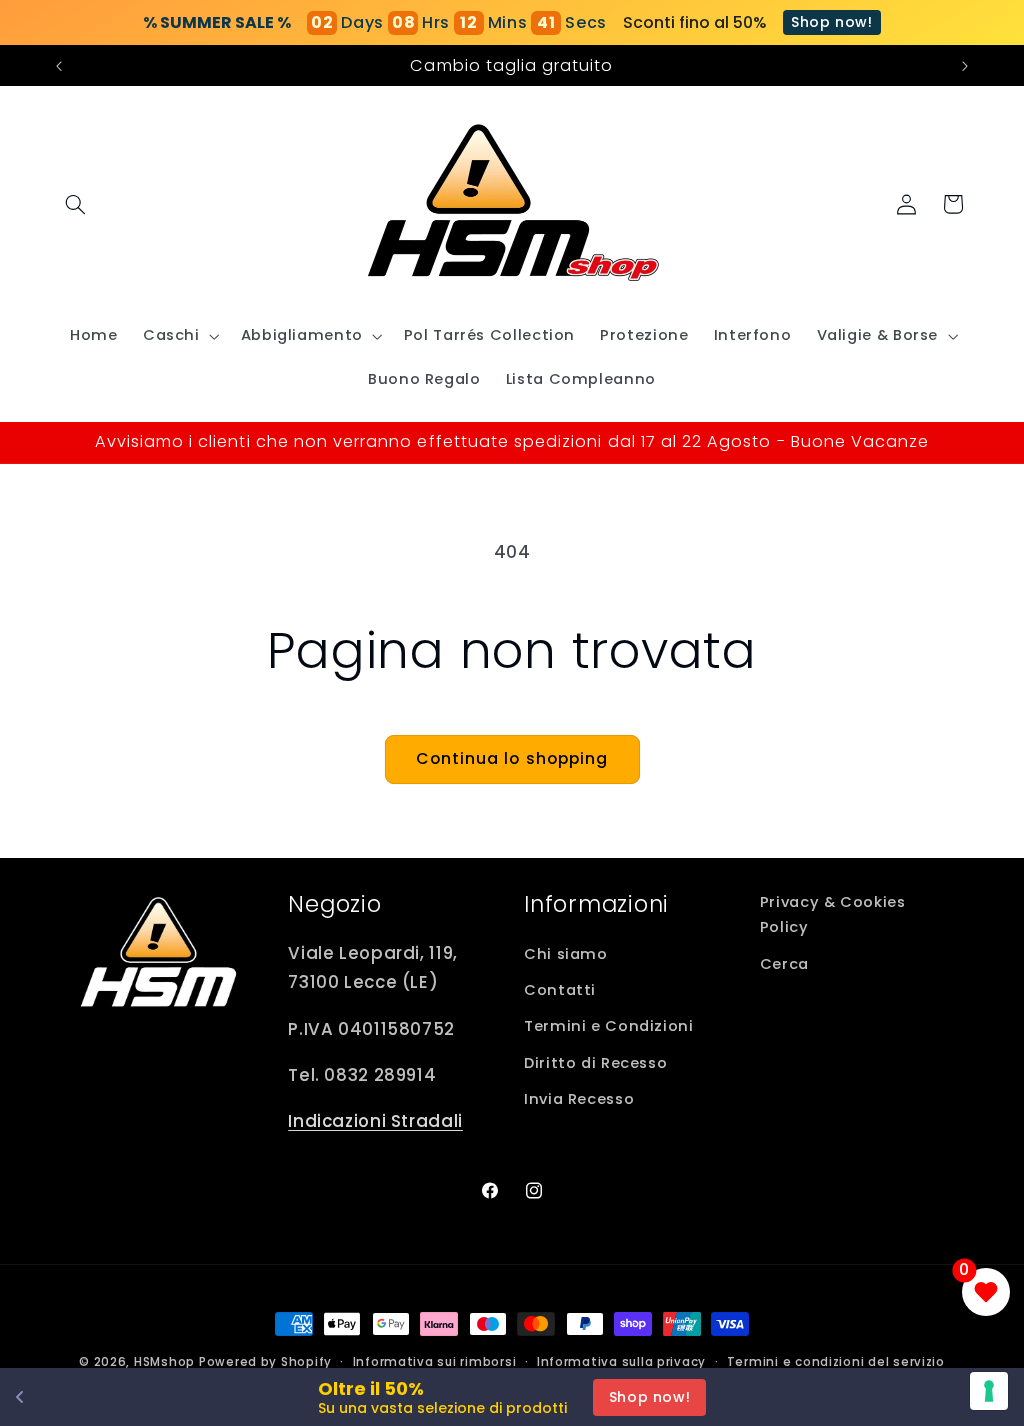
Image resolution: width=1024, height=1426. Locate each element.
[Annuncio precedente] (59, 66)
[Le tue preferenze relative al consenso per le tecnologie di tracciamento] (989, 1391)
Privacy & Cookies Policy (833, 915)
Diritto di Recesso (595, 1063)
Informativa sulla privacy (621, 1362)
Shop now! (832, 22)
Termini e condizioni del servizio (836, 1362)
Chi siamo (566, 954)
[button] (76, 204)
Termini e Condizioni (609, 1026)
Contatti (560, 990)
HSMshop (164, 1362)
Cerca (784, 964)
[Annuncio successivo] (965, 66)
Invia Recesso (579, 1099)
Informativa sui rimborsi (435, 1362)
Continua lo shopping (512, 758)
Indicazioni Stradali (375, 1121)
